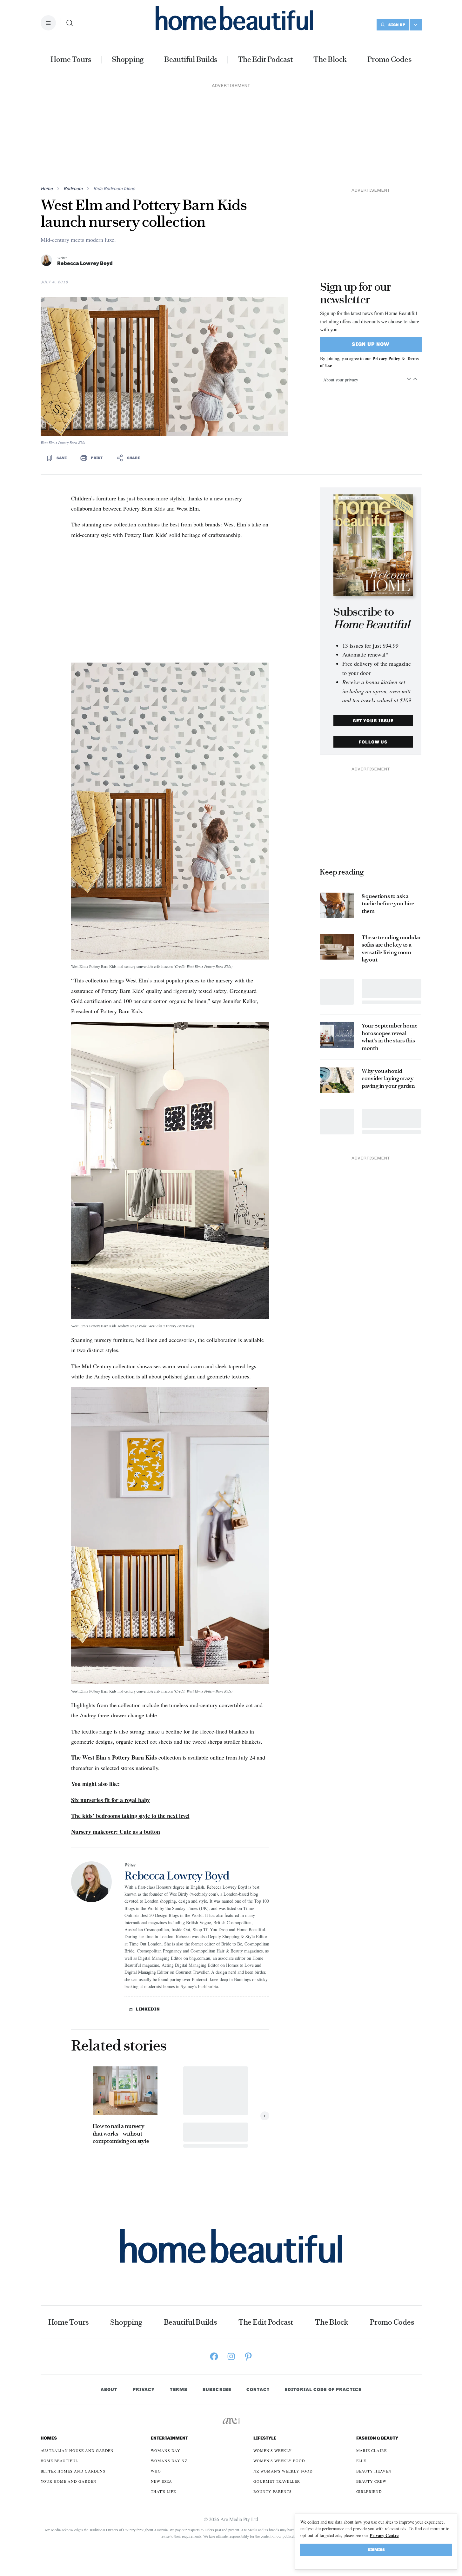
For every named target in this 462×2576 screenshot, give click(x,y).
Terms (179, 2390)
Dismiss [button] (376, 2550)
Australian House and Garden (77, 2450)
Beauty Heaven (374, 2471)
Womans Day (166, 2450)
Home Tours (71, 59)
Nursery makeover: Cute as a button (116, 1832)
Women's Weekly (272, 2450)
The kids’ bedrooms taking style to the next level (130, 1816)
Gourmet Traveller (277, 2481)
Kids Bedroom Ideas (114, 189)
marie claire (372, 2450)
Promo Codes (389, 59)
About (109, 2390)
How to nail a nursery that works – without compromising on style (122, 2133)
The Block (330, 59)
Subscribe (217, 2390)
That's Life (163, 2491)
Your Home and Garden (69, 2481)
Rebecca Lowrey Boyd (85, 263)
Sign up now (371, 344)
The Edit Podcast (265, 59)
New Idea (161, 2481)
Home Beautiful (59, 2460)
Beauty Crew (372, 2481)
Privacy (144, 2390)
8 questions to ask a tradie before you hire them (388, 904)
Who (156, 2471)
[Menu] (48, 23)
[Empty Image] (337, 992)
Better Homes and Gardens (73, 2471)
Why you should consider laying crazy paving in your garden (388, 1078)
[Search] (70, 23)
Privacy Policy (386, 358)
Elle (361, 2460)
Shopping (128, 59)
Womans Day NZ (169, 2460)
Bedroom (73, 189)
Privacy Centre (384, 2535)
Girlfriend (369, 2491)
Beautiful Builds (191, 59)
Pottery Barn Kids (134, 1757)
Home (47, 189)
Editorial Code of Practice (323, 2390)
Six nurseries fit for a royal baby (110, 1800)
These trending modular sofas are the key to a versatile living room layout (391, 948)
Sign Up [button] (397, 25)
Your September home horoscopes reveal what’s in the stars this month (390, 1037)
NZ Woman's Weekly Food (283, 2471)
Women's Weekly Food (279, 2460)
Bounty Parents (272, 2491)
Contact (258, 2390)
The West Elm (89, 1757)
